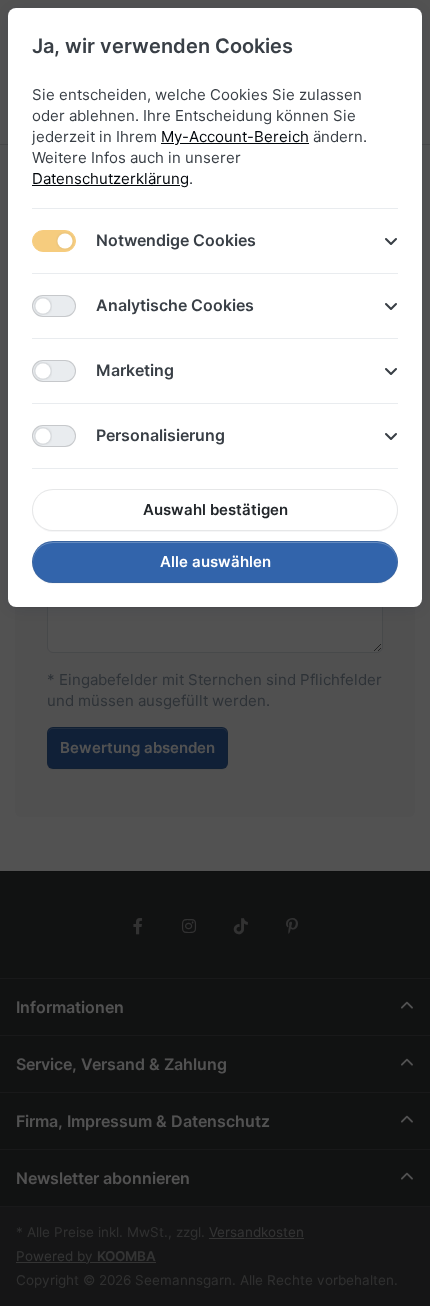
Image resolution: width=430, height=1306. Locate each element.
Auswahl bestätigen (215, 509)
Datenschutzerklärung (110, 178)
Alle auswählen (215, 561)
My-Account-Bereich (235, 136)
